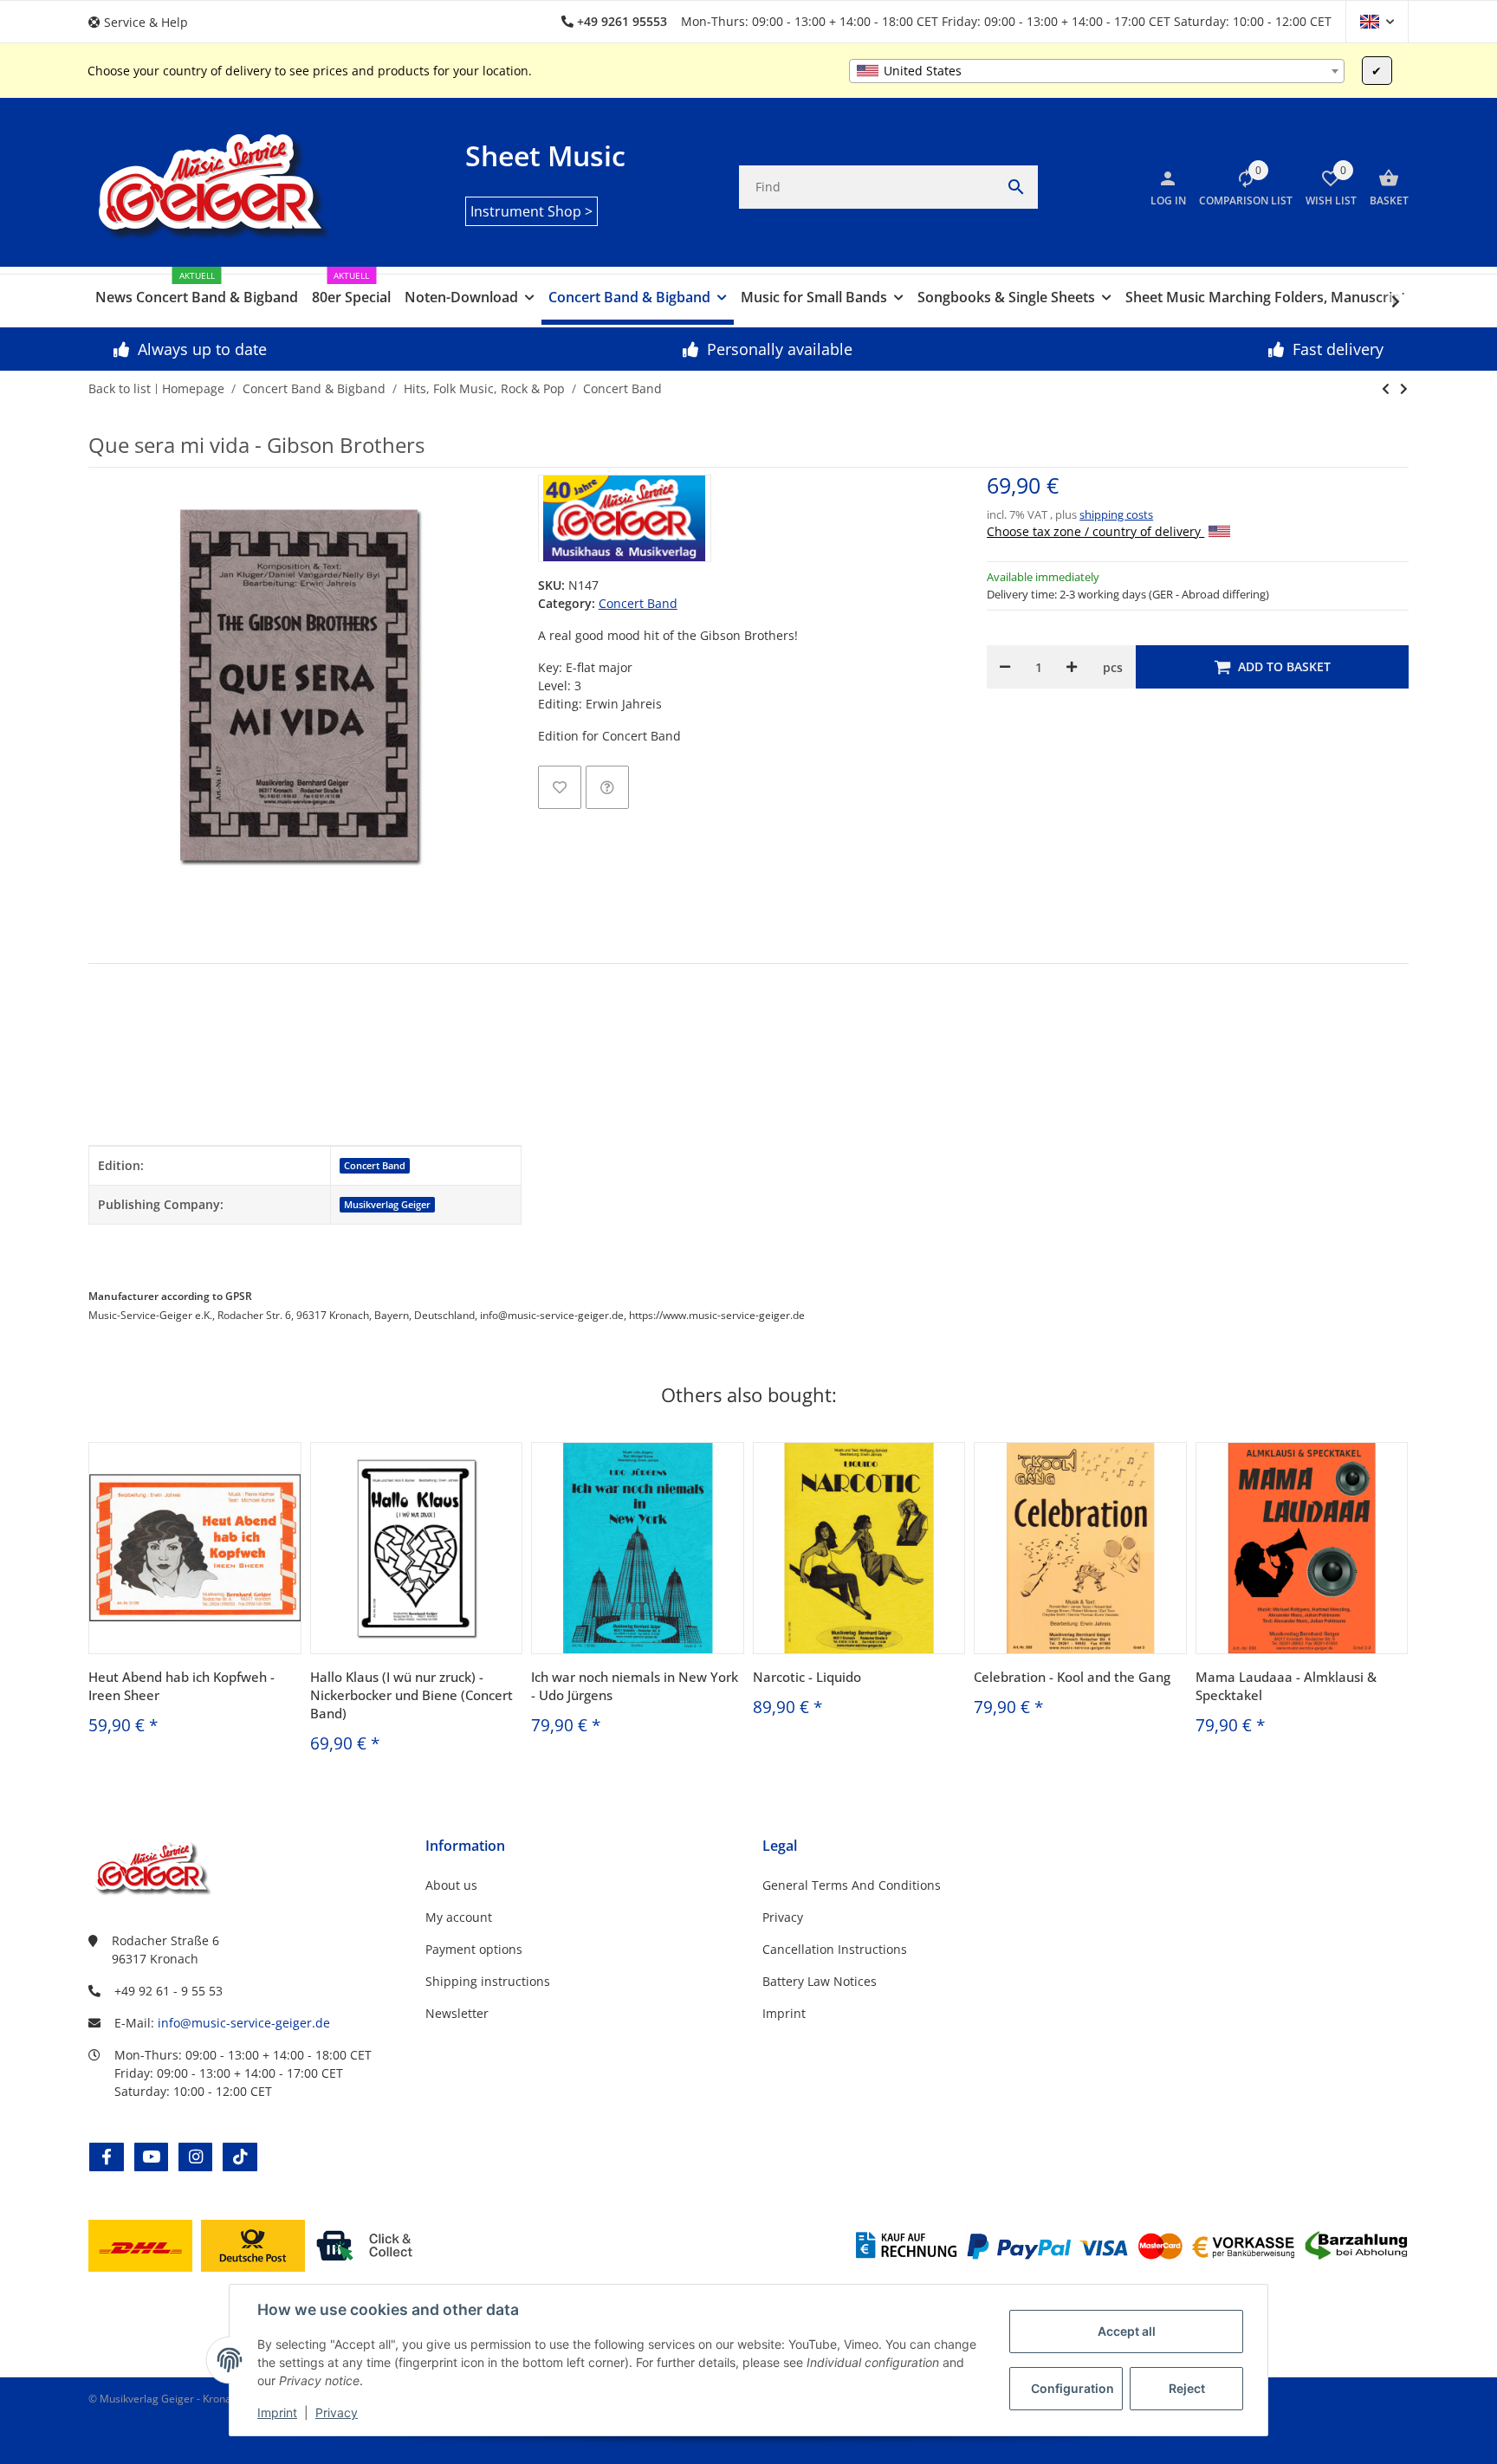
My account (459, 1917)
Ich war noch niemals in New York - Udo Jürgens (635, 1686)
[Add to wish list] (560, 787)
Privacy (337, 2412)
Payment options (474, 1949)
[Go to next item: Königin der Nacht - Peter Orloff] (1386, 389)
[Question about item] (607, 787)
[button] (145, 22)
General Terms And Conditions (852, 1885)
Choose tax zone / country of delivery (1095, 531)
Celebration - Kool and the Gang (1072, 1677)
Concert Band (638, 603)
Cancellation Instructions (835, 1949)
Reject (1187, 2388)
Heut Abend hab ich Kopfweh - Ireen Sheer (181, 1686)
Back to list (120, 388)
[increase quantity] (1072, 667)
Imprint (277, 2412)
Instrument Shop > (531, 211)
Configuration (1073, 2388)
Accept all (1127, 2331)
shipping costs (1116, 514)
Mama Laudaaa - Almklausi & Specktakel (1286, 1686)
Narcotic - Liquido (807, 1677)
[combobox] (1097, 71)
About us (451, 1885)
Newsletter (457, 2013)
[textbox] (1097, 71)
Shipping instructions (488, 1981)
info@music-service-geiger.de (244, 2023)
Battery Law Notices (820, 1981)
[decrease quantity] (1005, 667)
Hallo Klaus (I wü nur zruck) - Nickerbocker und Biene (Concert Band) (412, 1695)
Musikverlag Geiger (387, 1205)
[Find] (1016, 187)
